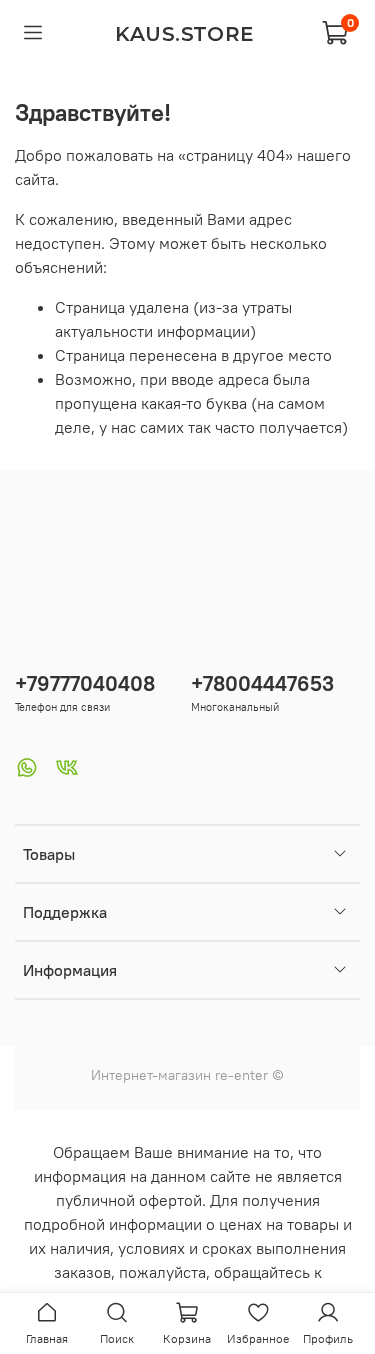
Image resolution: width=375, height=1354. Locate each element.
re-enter (239, 1075)
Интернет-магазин (151, 1075)
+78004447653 (262, 683)
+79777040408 (85, 683)
